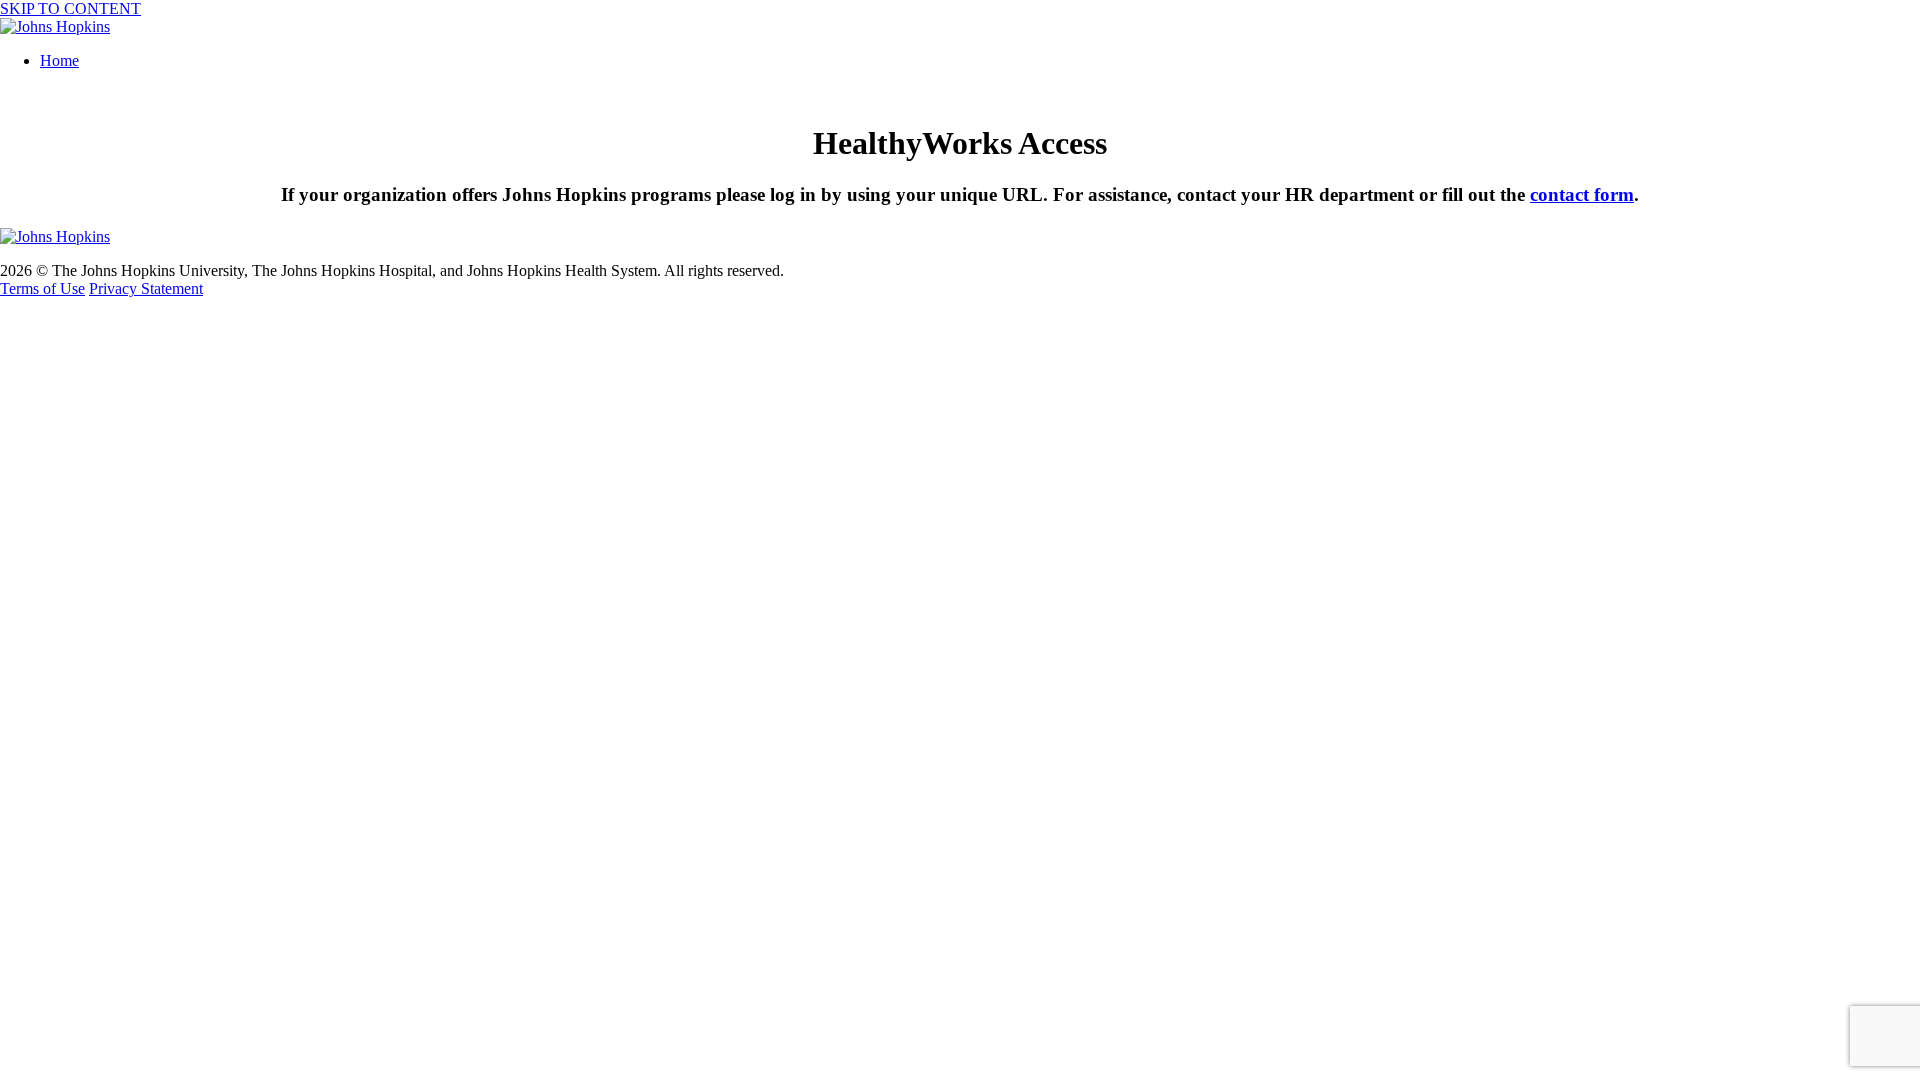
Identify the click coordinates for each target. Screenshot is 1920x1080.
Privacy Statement (146, 288)
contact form (1582, 194)
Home (59, 60)
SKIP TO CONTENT (70, 8)
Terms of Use (42, 288)
